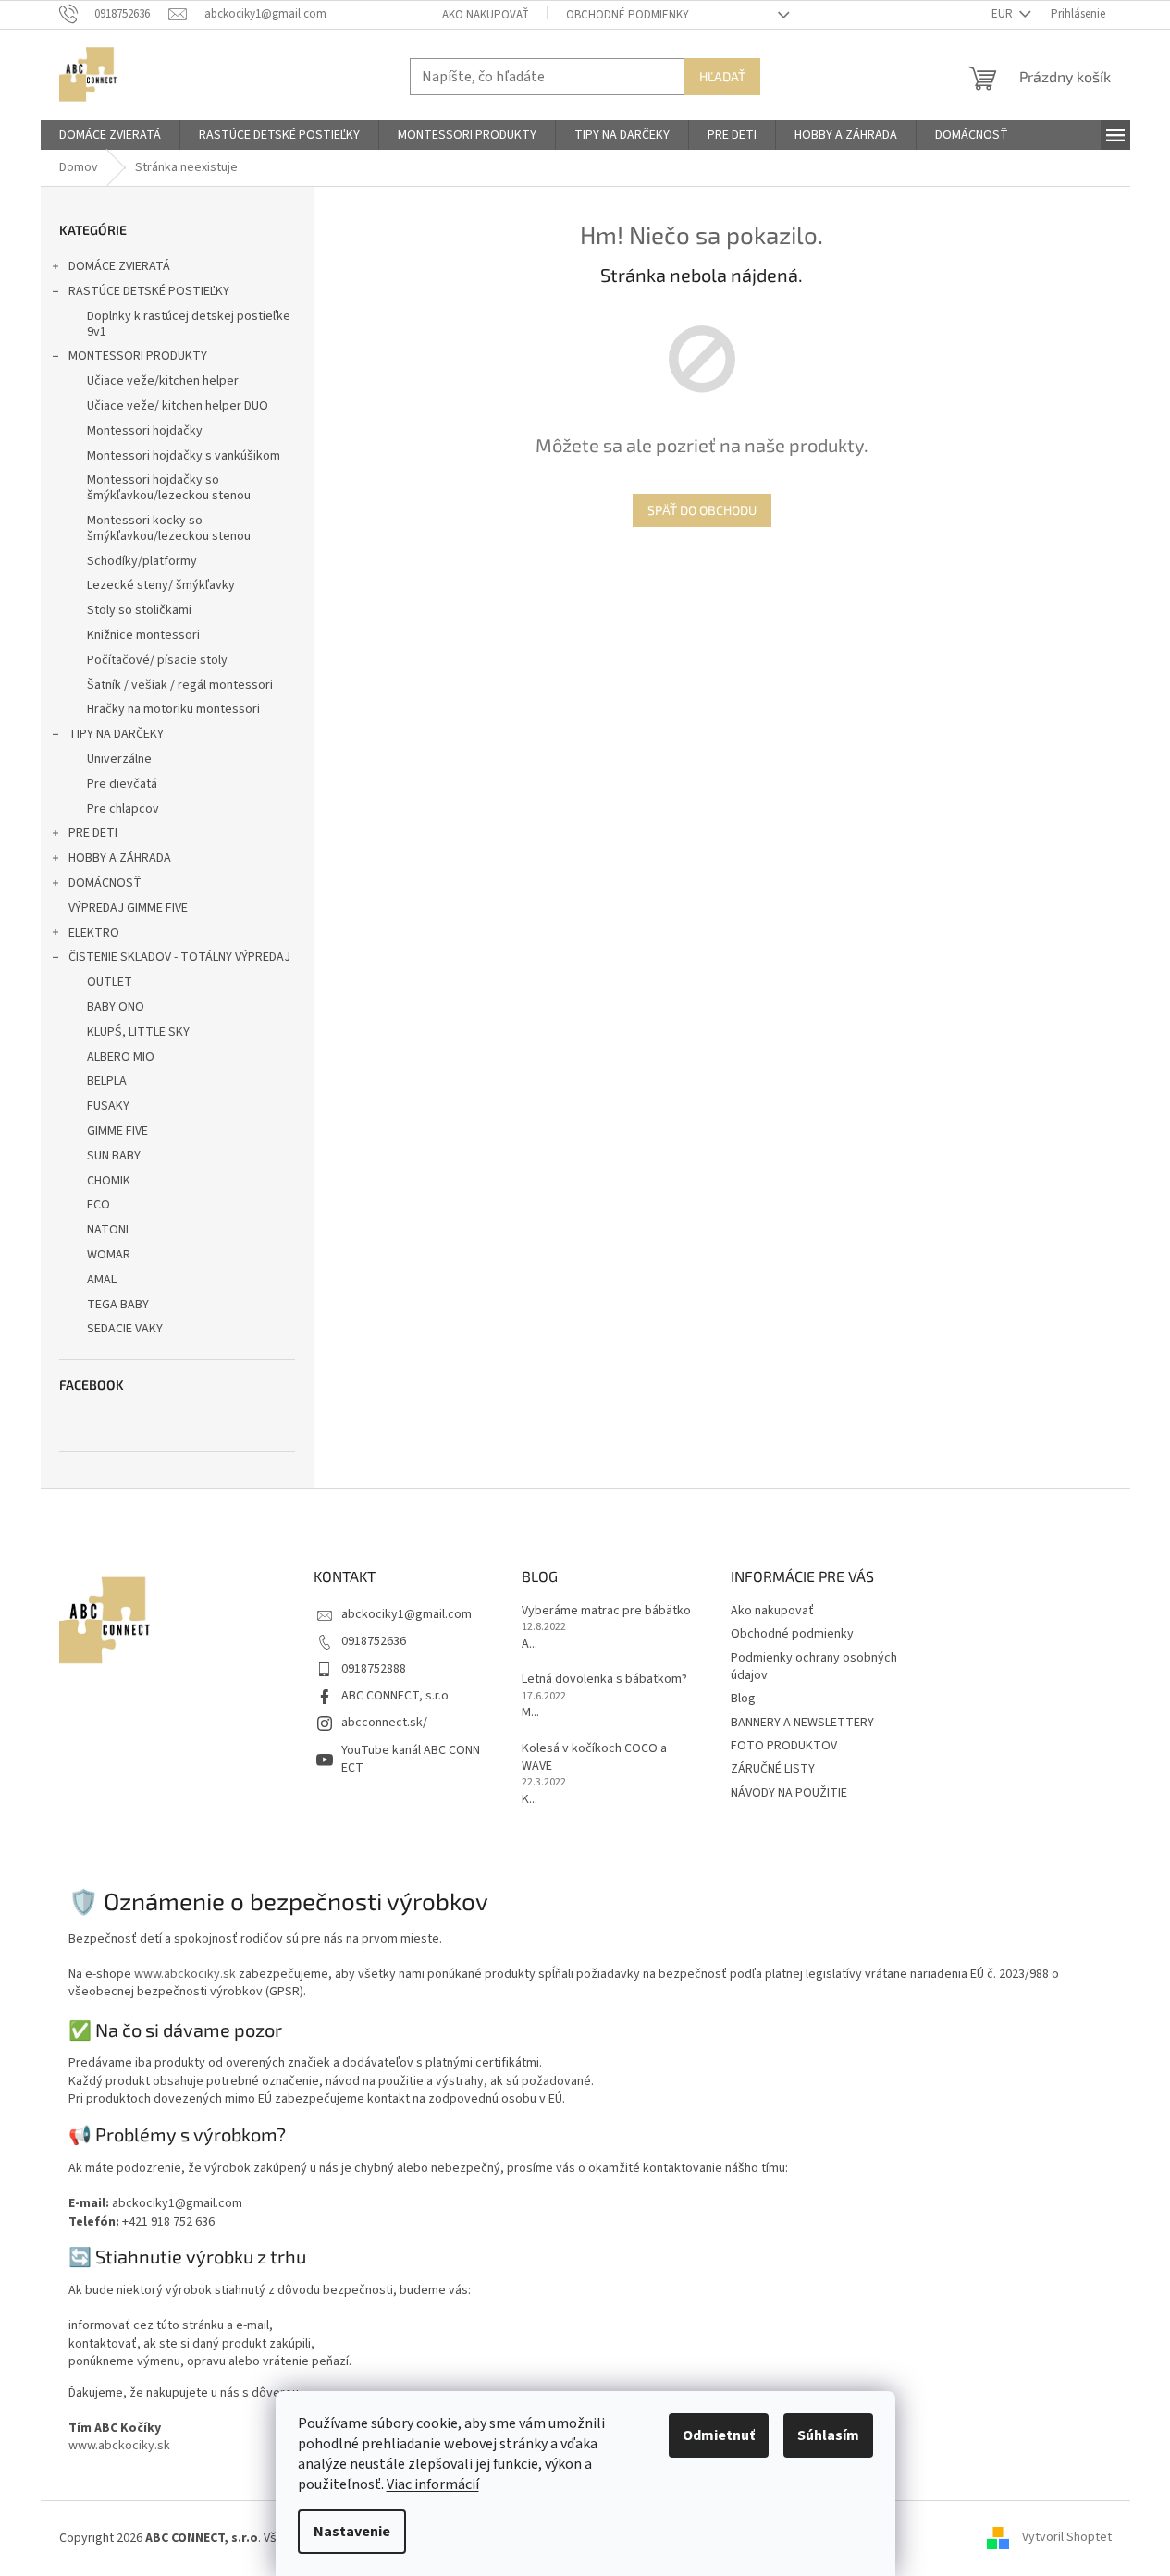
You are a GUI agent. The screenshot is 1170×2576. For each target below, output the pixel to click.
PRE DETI (93, 833)
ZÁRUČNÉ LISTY (773, 1769)
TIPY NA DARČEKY (116, 734)
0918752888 (374, 1669)
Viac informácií (433, 2484)
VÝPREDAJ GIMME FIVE (128, 908)
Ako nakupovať (486, 15)
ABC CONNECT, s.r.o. (396, 1696)
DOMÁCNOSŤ (105, 883)
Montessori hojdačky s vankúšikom (184, 456)
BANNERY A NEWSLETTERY (802, 1723)
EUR (1004, 14)
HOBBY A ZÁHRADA (120, 858)
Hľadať (722, 76)
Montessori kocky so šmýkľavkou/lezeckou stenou (169, 528)
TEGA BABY (118, 1305)
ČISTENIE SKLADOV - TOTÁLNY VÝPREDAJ (179, 957)
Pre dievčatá (122, 784)
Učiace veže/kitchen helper (163, 381)
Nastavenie (352, 2532)
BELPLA (107, 1081)
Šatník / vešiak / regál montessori (180, 685)
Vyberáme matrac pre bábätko (606, 1611)
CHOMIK (109, 1181)
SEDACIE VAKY (125, 1329)
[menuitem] (110, 135)
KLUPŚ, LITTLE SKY (138, 1032)
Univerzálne (119, 759)
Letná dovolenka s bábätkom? (604, 1680)
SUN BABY (114, 1156)
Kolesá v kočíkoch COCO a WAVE (594, 1758)
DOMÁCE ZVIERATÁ (119, 266)
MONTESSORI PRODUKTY (138, 356)
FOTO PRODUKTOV (784, 1746)
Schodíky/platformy (142, 561)
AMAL (102, 1280)
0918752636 (374, 1641)
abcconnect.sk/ (384, 1723)
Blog (743, 1699)
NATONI (108, 1230)
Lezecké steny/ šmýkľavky (161, 585)
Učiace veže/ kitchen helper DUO (178, 406)
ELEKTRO (94, 933)
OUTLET (110, 982)
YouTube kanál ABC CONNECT (411, 1759)
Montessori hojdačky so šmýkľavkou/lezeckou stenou (169, 488)
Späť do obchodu (702, 510)
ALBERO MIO (121, 1057)
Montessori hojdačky (145, 431)
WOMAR (109, 1255)
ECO (99, 1205)
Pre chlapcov (123, 809)
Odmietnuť (719, 2435)
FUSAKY (108, 1106)
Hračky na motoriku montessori (173, 709)
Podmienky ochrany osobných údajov (814, 1667)
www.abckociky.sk (185, 1974)
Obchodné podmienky (628, 15)
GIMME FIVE (117, 1131)
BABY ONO (116, 1007)
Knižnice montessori (143, 635)
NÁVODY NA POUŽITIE (789, 1793)
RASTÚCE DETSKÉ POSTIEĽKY (149, 291)
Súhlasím (828, 2435)
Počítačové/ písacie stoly (157, 660)
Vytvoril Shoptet (1067, 2538)
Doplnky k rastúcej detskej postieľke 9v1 (189, 324)
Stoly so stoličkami (139, 610)
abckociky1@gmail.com (406, 1614)
